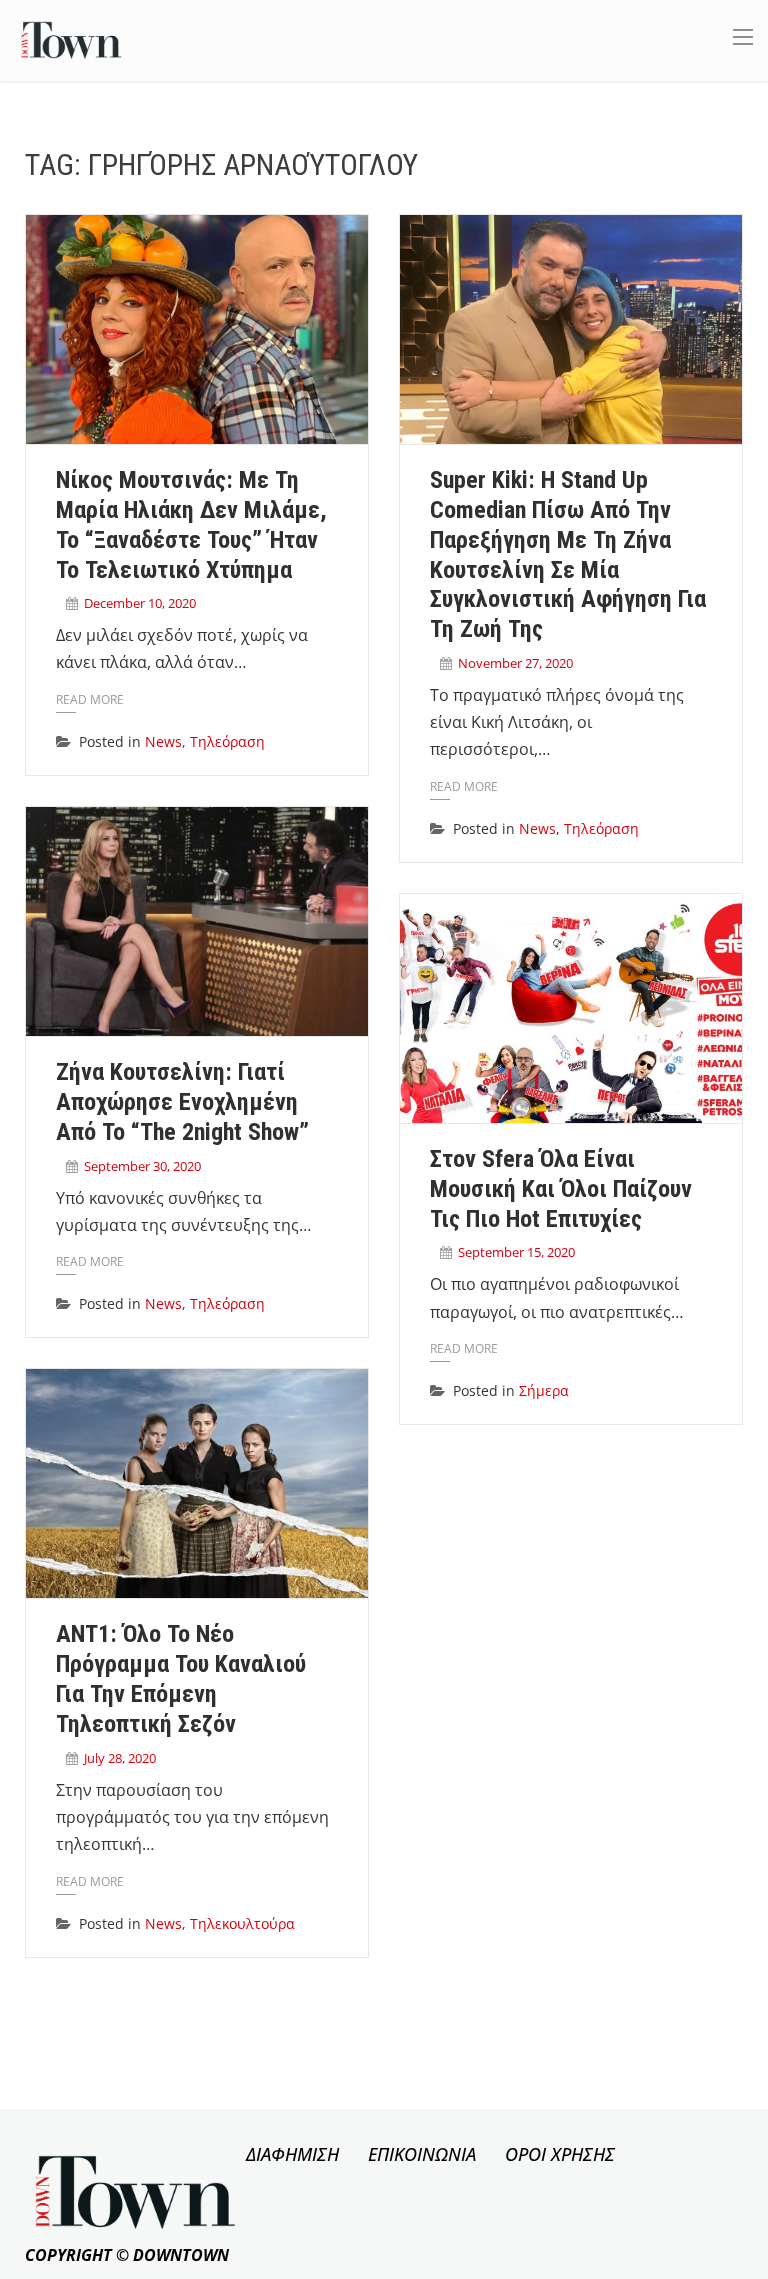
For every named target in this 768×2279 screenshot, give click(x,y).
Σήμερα (544, 1390)
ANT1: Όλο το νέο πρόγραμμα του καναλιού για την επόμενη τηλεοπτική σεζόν (181, 1678)
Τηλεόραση (227, 741)
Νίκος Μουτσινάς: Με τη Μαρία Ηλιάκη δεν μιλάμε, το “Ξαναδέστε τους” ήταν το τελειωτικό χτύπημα (191, 524)
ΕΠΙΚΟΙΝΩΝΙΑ (422, 2154)
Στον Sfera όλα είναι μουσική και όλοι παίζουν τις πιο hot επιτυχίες (561, 1189)
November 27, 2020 (515, 663)
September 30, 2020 (142, 1166)
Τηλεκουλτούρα (242, 1923)
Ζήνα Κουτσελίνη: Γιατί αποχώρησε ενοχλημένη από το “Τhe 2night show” (182, 1102)
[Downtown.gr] (71, 38)
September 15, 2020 (516, 1252)
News (163, 741)
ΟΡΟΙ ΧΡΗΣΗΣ (560, 2154)
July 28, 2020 (120, 1758)
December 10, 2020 (140, 603)
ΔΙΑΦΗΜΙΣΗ (292, 2154)
